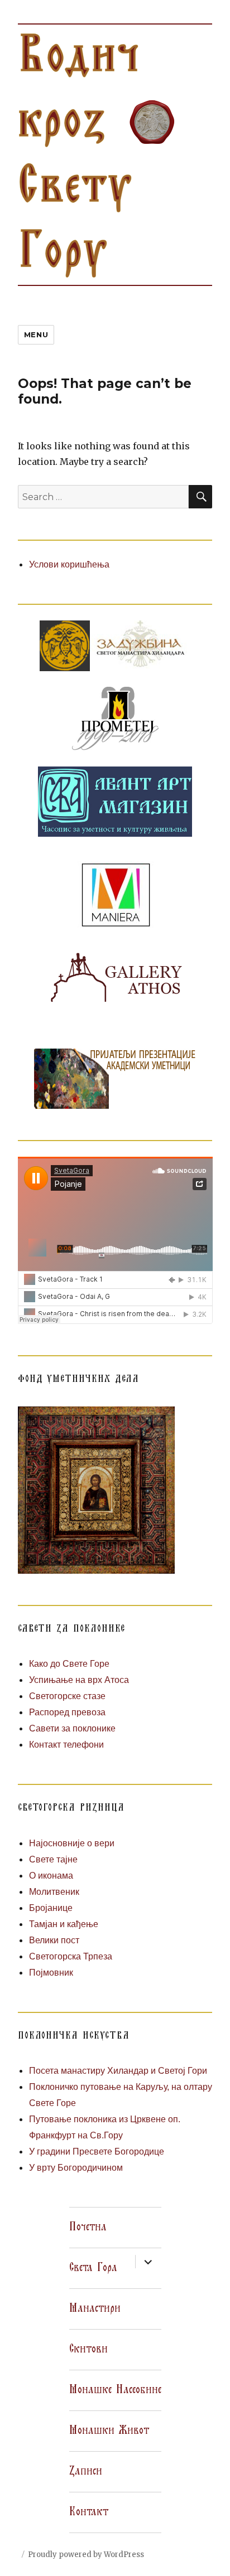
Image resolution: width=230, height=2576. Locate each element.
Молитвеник (54, 1892)
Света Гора (93, 2268)
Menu (36, 334)
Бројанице (51, 1908)
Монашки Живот (109, 2431)
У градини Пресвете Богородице (97, 2151)
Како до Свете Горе (69, 1664)
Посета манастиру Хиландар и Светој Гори (118, 2071)
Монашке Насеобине (115, 2390)
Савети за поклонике (72, 1728)
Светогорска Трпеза (71, 1956)
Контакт (89, 2512)
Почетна (88, 2227)
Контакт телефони (66, 1745)
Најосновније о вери (72, 1843)
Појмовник (51, 1973)
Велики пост (54, 1940)
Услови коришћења (69, 564)
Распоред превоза (67, 1712)
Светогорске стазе (67, 1696)
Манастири (95, 2308)
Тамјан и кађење (64, 1924)
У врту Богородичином (76, 2168)
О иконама (51, 1876)
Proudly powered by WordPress (86, 2555)
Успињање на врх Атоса (79, 1680)
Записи (86, 2471)
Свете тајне (53, 1859)
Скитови (88, 2349)
